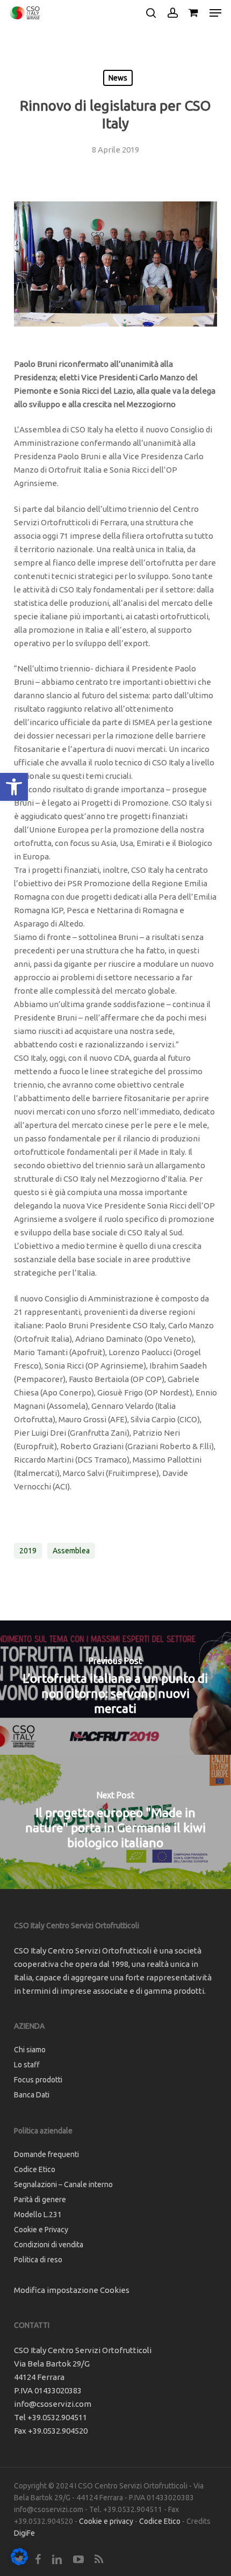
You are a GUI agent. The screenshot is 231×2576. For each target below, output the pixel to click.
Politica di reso (38, 2260)
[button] (14, 787)
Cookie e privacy (106, 2521)
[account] (172, 13)
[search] (151, 13)
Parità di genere (40, 2199)
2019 (28, 1551)
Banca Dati (32, 2095)
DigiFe (24, 2533)
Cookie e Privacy (41, 2230)
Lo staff (27, 2065)
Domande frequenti (46, 2154)
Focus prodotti (38, 2080)
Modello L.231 (38, 2215)
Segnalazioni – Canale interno (63, 2184)
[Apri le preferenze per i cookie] (19, 2562)
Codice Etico (35, 2169)
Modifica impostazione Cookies (72, 2290)
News (118, 78)
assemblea (71, 1551)
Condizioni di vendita (49, 2245)
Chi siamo (30, 2050)
